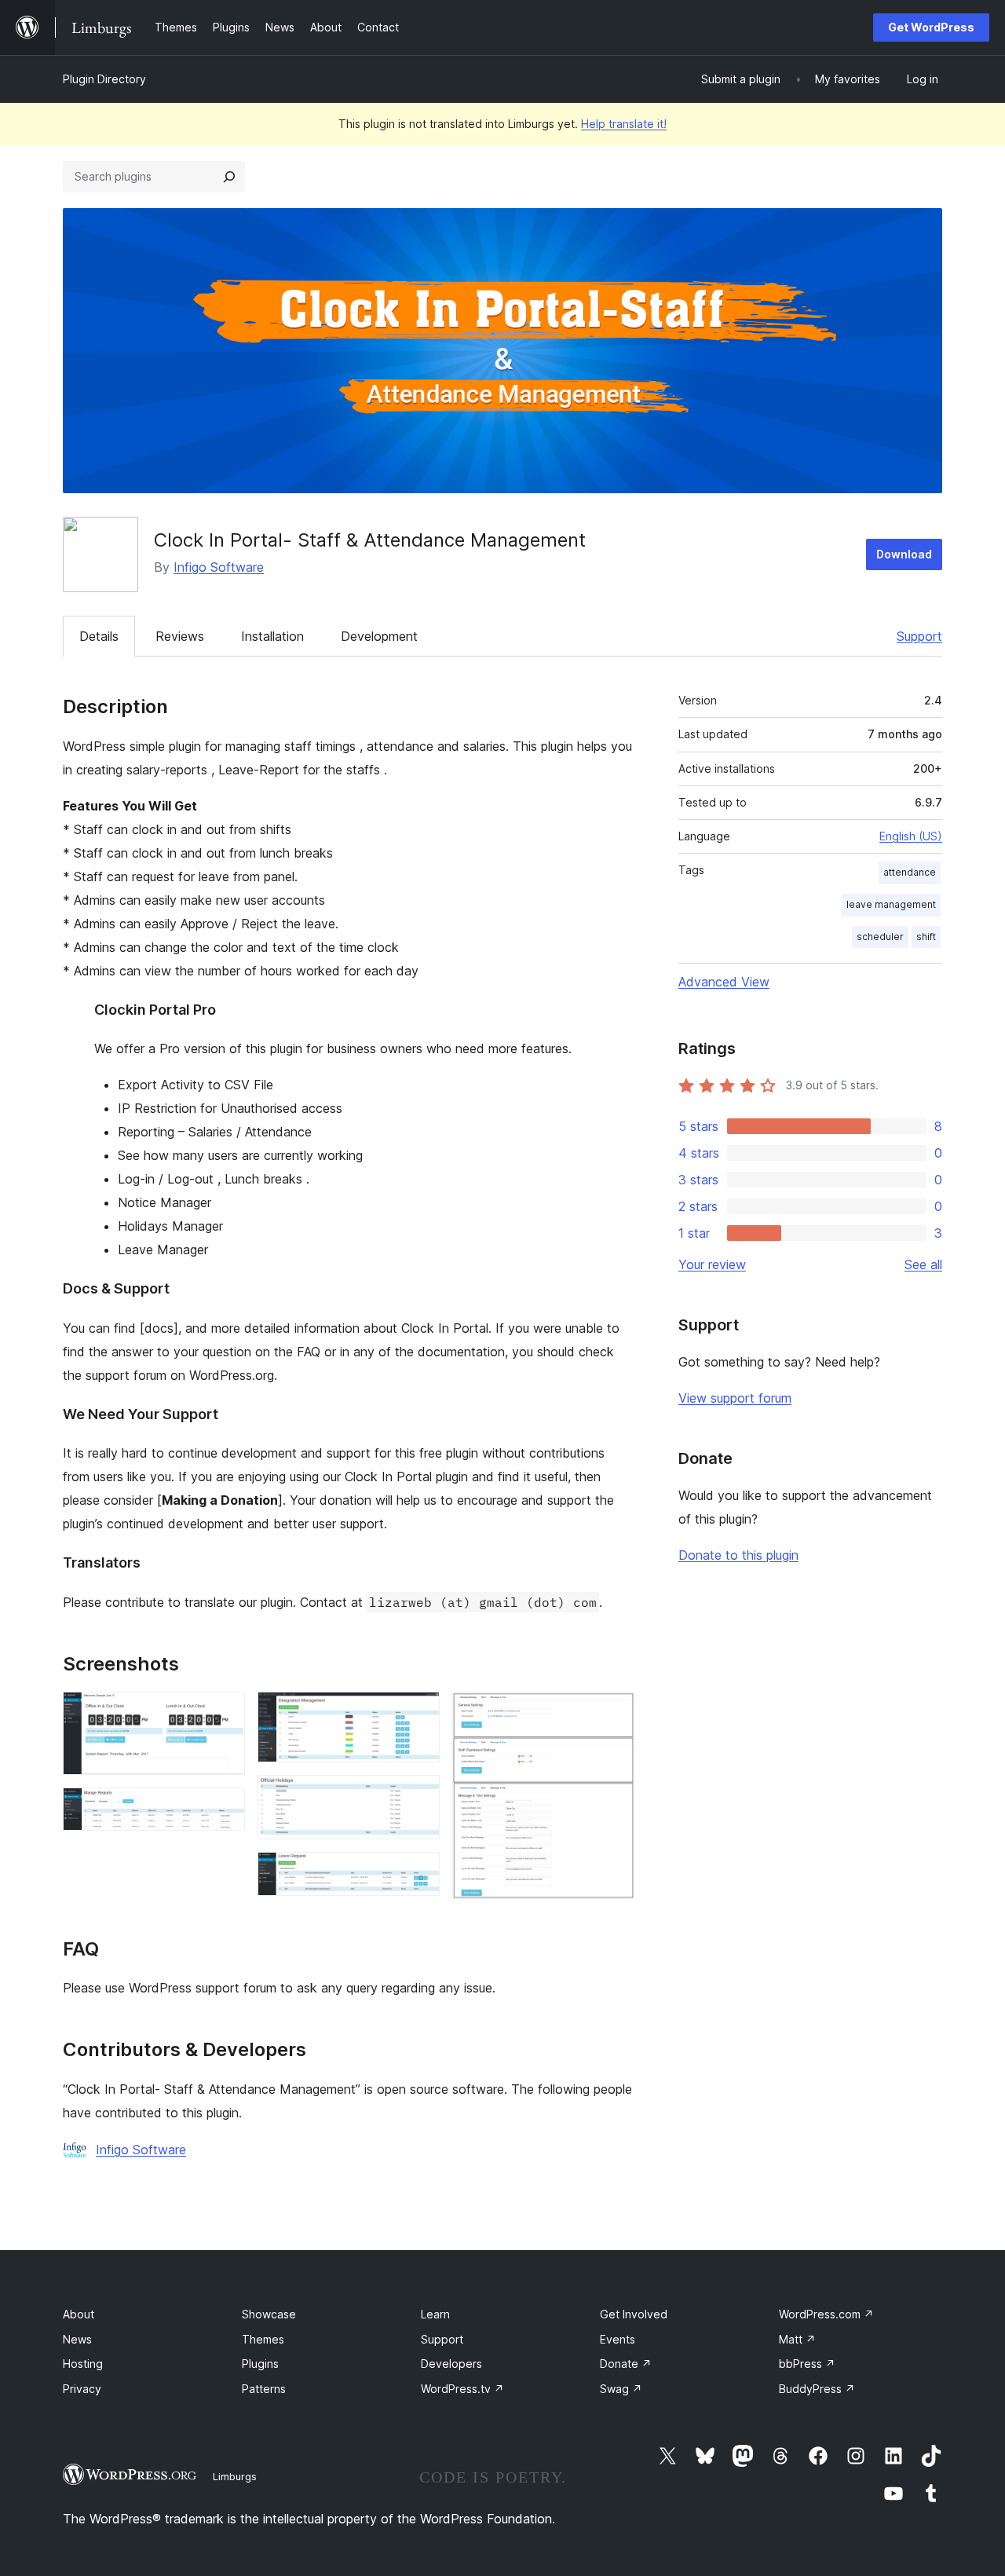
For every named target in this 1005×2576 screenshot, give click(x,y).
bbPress (807, 2364)
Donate (626, 2364)
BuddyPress (817, 2389)
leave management (891, 904)
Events (618, 2339)
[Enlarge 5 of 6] (418, 1873)
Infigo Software (219, 567)
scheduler (880, 937)
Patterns (264, 2389)
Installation (272, 636)
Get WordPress (931, 27)
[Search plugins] (229, 177)
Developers (451, 2364)
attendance (910, 872)
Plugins (260, 2364)
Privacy (82, 2389)
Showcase (269, 2314)
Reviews (180, 636)
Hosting (83, 2364)
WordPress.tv (462, 2389)
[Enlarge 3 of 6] (418, 1713)
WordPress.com (826, 2314)
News (77, 2339)
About (79, 2314)
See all (923, 1264)
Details (99, 636)
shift (926, 937)
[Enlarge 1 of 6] (224, 1713)
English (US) (911, 836)
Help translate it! (624, 124)
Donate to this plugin (738, 1555)
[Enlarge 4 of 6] (418, 1796)
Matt (797, 2339)
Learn (435, 2314)
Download (904, 554)
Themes (263, 2339)
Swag (621, 2389)
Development (379, 636)
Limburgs (235, 2476)
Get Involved (634, 2314)
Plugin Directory (104, 79)
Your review (712, 1264)
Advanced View (724, 982)
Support (919, 636)
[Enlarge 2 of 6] (224, 1809)
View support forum (735, 1398)
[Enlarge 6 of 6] (613, 1713)
